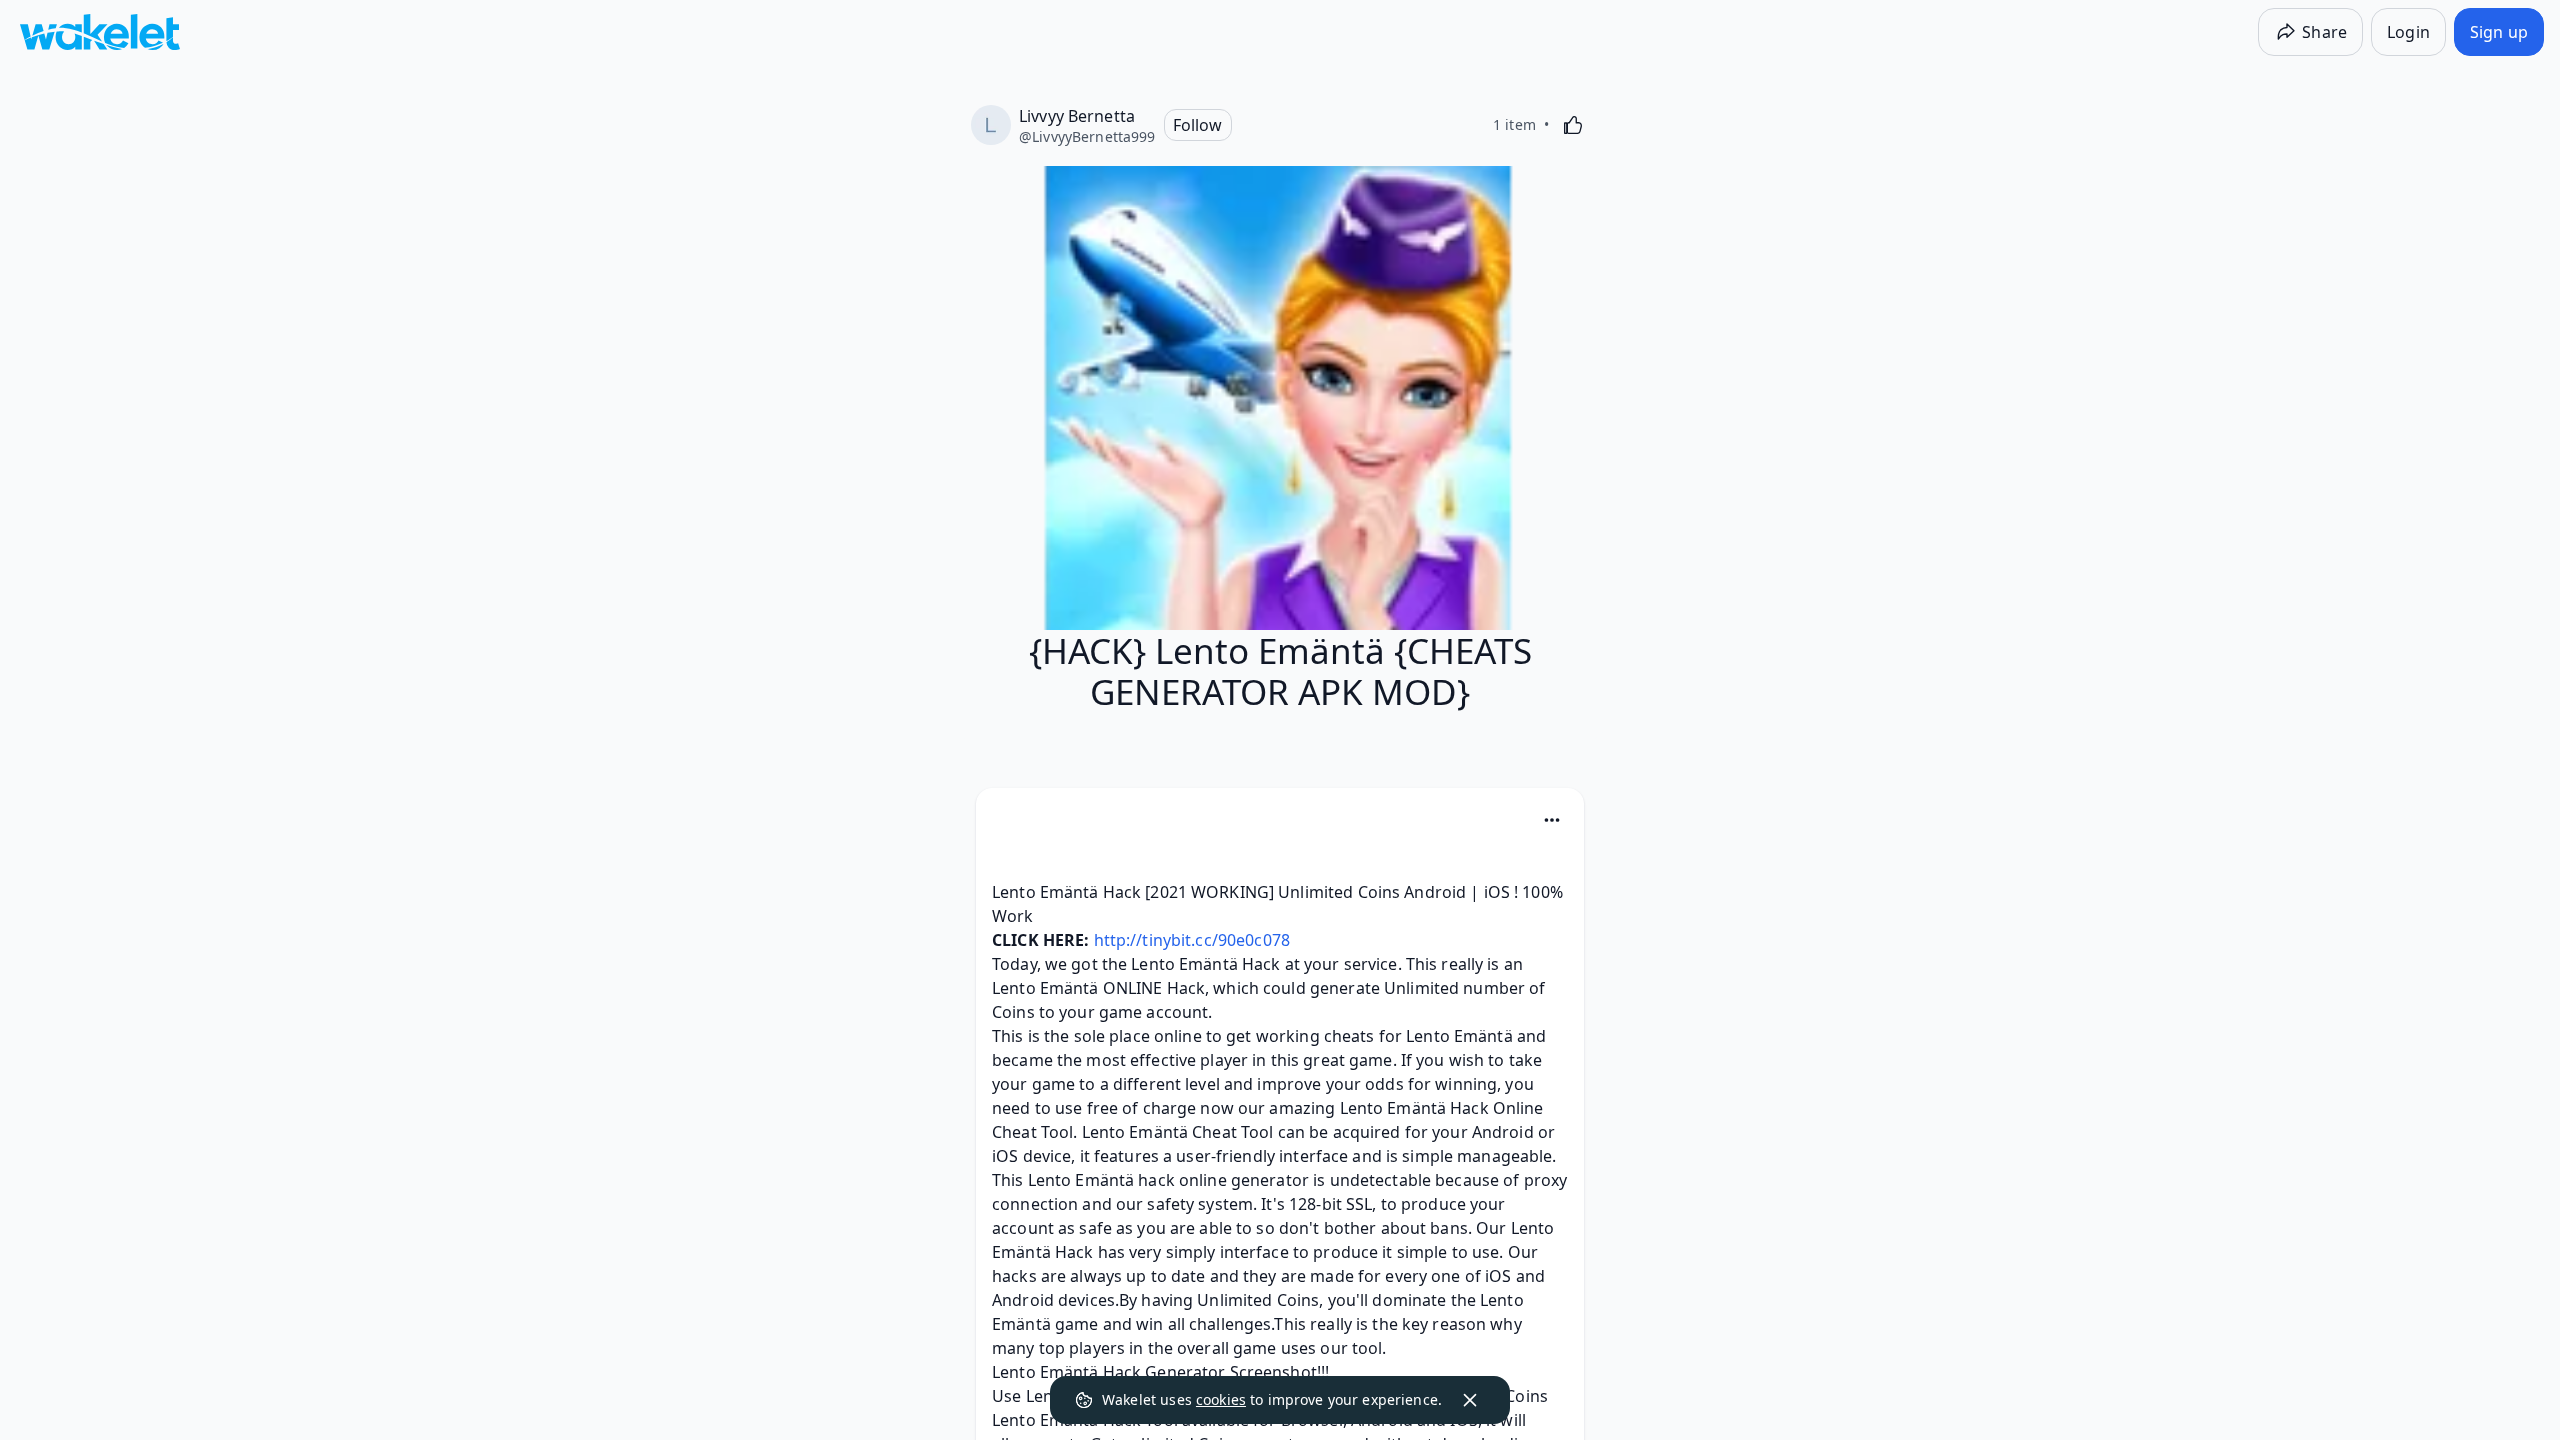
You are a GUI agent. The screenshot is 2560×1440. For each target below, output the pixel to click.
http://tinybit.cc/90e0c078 (1192, 940)
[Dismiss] (1470, 1400)
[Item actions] (1552, 820)
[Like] (1573, 125)
